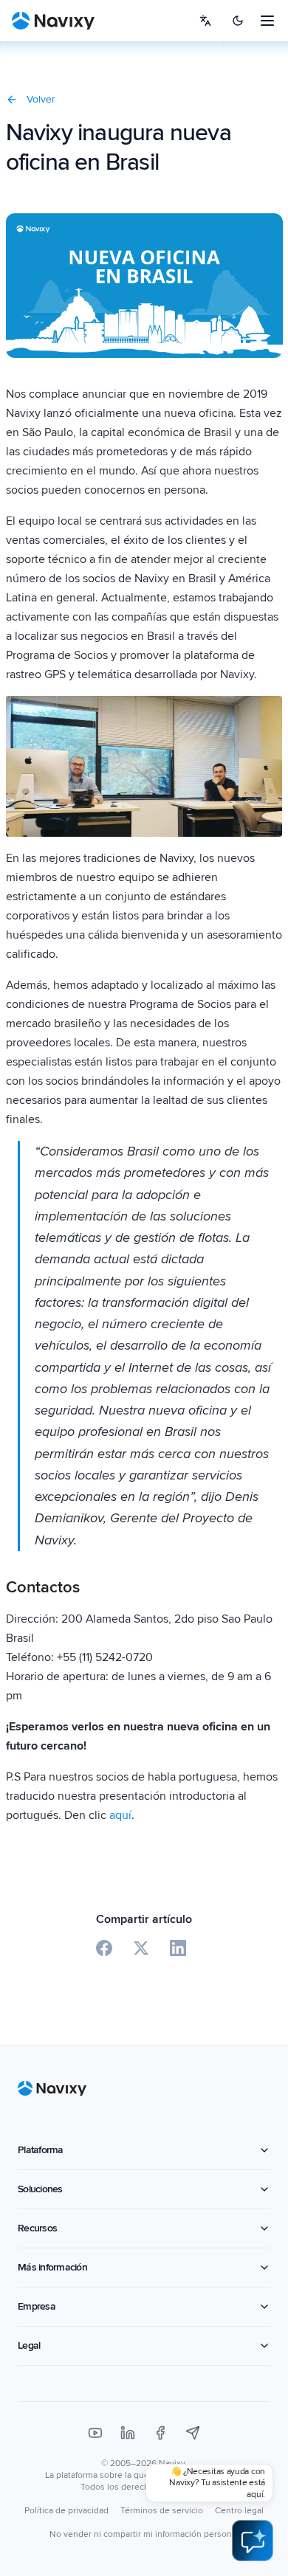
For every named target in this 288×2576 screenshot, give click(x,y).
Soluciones (40, 2189)
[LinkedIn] (128, 2433)
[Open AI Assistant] (253, 2541)
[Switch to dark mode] (238, 21)
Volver (41, 99)
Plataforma (41, 2150)
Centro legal (239, 2511)
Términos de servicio (162, 2511)
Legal (29, 2345)
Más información (52, 2267)
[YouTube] (95, 2433)
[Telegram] (193, 2433)
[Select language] (205, 21)
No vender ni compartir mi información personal (144, 2534)
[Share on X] (141, 1948)
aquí (120, 1815)
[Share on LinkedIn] (178, 1948)
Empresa (37, 2306)
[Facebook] (160, 2433)
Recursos (37, 2228)
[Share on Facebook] (104, 1948)
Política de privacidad (66, 2511)
